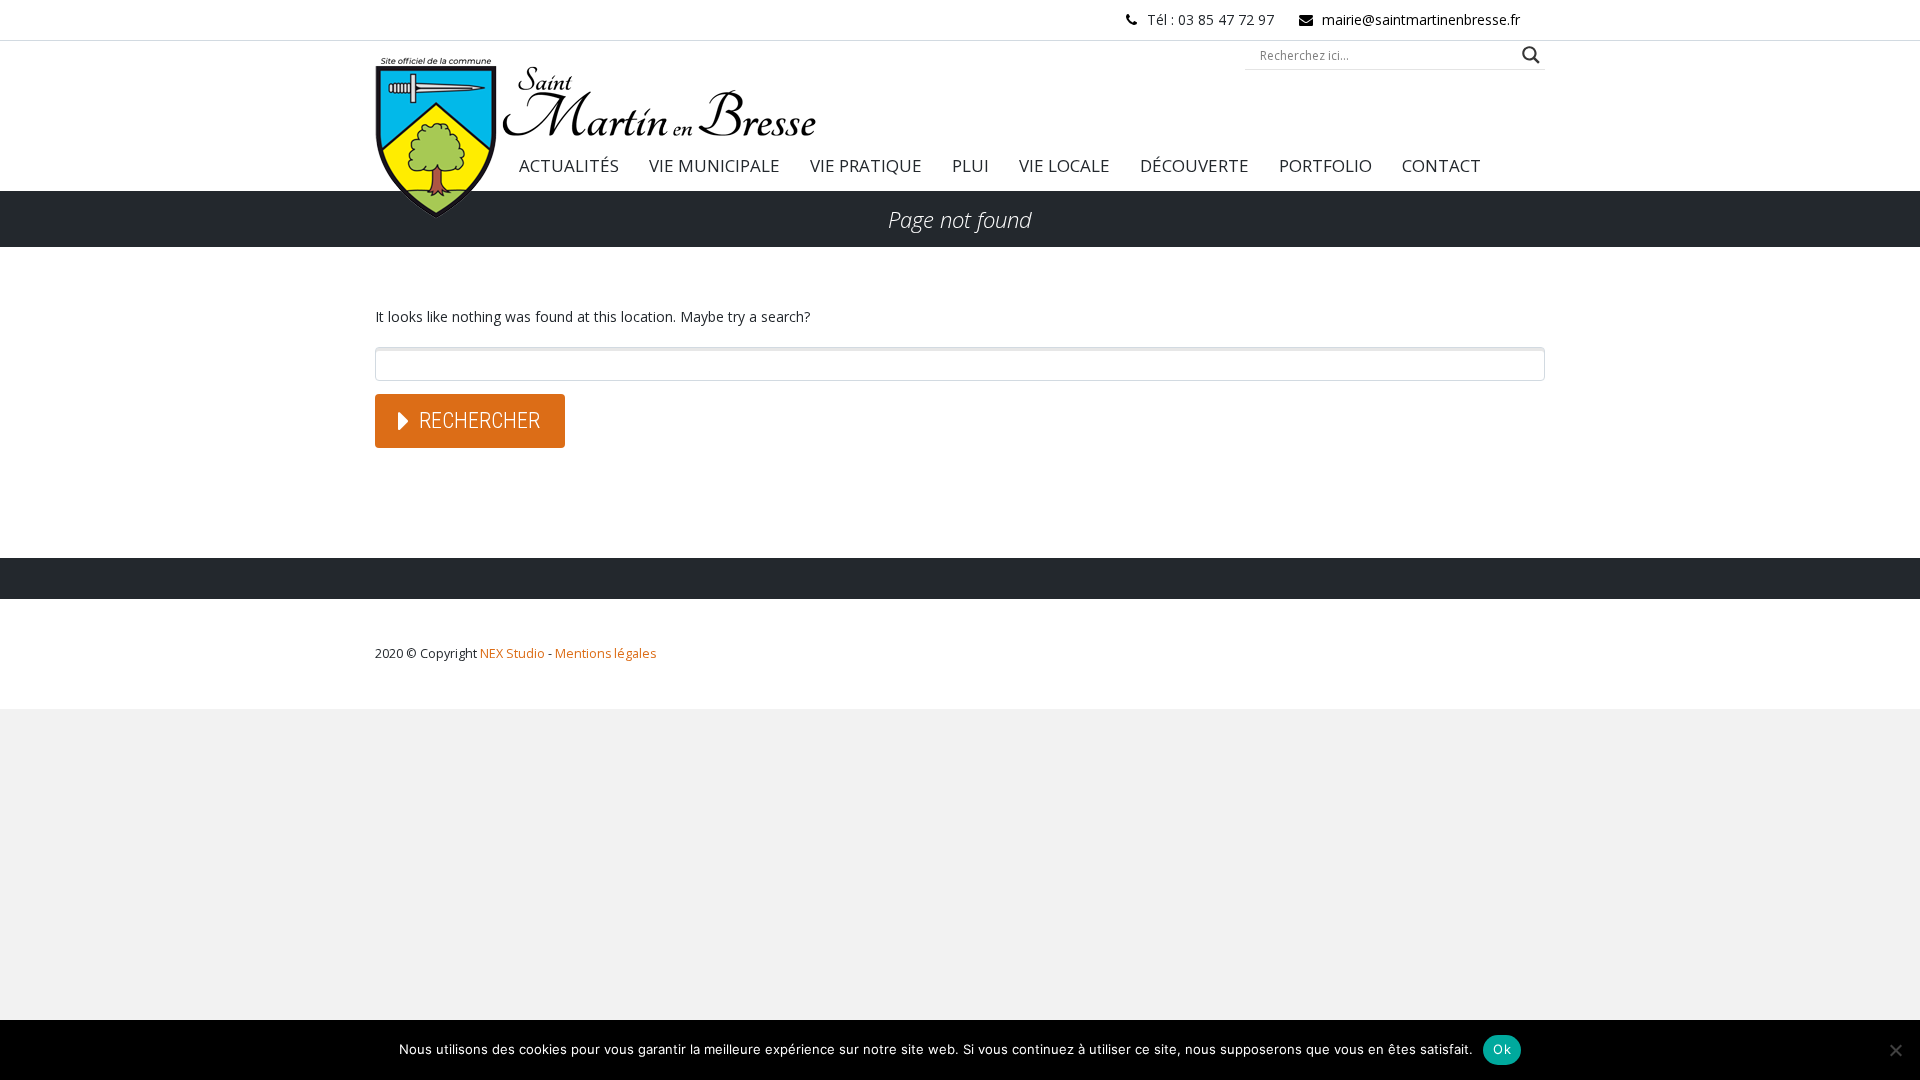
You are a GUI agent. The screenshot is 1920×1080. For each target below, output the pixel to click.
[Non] (1895, 1050)
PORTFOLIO (1325, 165)
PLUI (970, 165)
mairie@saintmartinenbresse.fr (1421, 19)
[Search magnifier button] (1531, 55)
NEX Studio (512, 653)
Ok (1502, 1049)
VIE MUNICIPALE (714, 165)
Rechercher (479, 420)
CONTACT (1441, 165)
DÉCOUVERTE (1194, 165)
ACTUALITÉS (569, 165)
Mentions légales (605, 653)
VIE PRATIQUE (866, 165)
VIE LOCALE (1064, 165)
